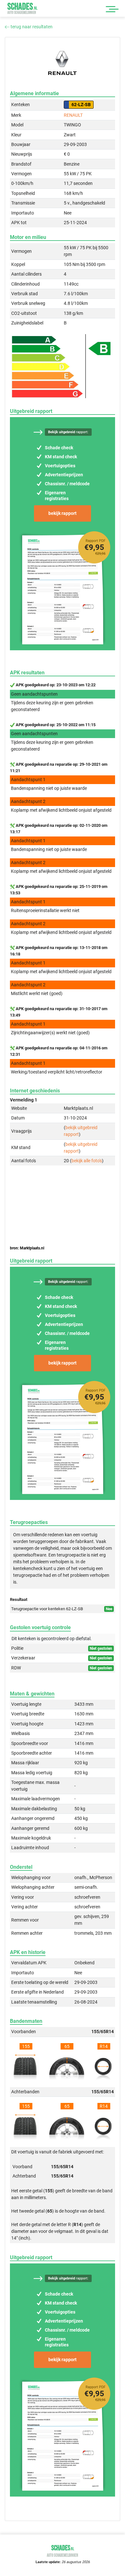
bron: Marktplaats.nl (27, 1248)
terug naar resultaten (31, 27)
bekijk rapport (63, 513)
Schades (22, 8)
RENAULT (73, 115)
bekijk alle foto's (87, 1161)
